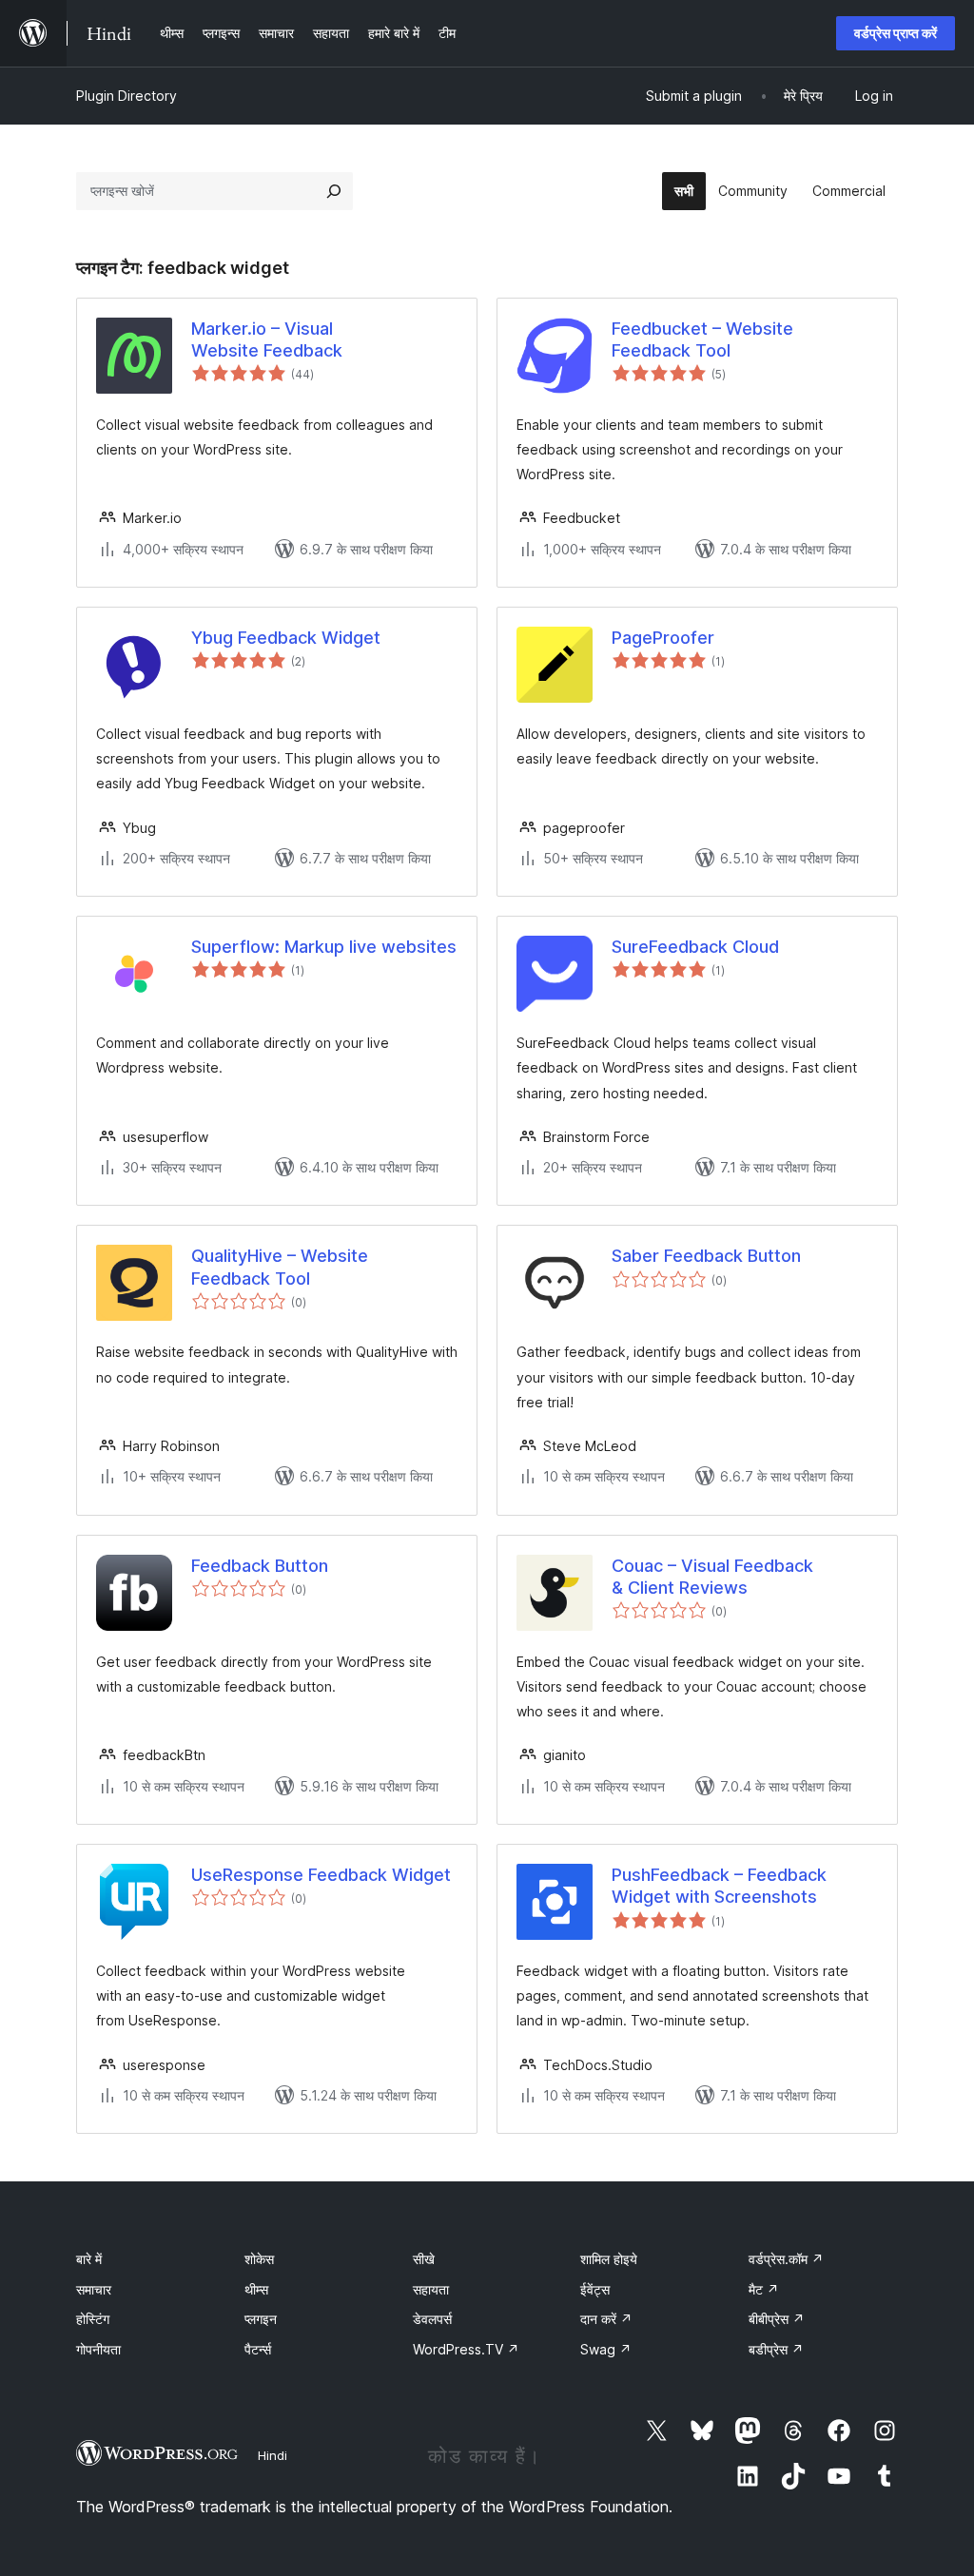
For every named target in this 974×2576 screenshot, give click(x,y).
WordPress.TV (466, 2349)
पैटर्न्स (258, 2349)
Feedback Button (260, 1566)
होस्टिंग (93, 2319)
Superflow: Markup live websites (324, 947)
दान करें (606, 2319)
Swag (606, 2349)
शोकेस (259, 2259)
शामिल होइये (609, 2259)
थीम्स (256, 2289)
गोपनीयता (98, 2349)
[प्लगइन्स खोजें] (334, 191)
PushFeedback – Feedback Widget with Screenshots (719, 1886)
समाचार (94, 2289)
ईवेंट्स (595, 2289)
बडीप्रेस (776, 2349)
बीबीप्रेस (777, 2319)
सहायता (431, 2289)
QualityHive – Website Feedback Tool (280, 1267)
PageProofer (663, 638)
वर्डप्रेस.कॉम (786, 2259)
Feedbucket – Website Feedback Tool (702, 339)
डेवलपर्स (432, 2319)
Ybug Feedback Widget (286, 638)
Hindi (273, 2455)
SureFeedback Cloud (695, 947)
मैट (764, 2289)
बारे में (89, 2259)
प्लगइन (261, 2319)
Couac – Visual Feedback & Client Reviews (712, 1577)
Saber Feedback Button (706, 1256)
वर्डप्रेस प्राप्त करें (896, 33)
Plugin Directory (127, 96)
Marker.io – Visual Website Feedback (267, 339)
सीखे (424, 2259)
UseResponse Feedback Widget (321, 1875)
